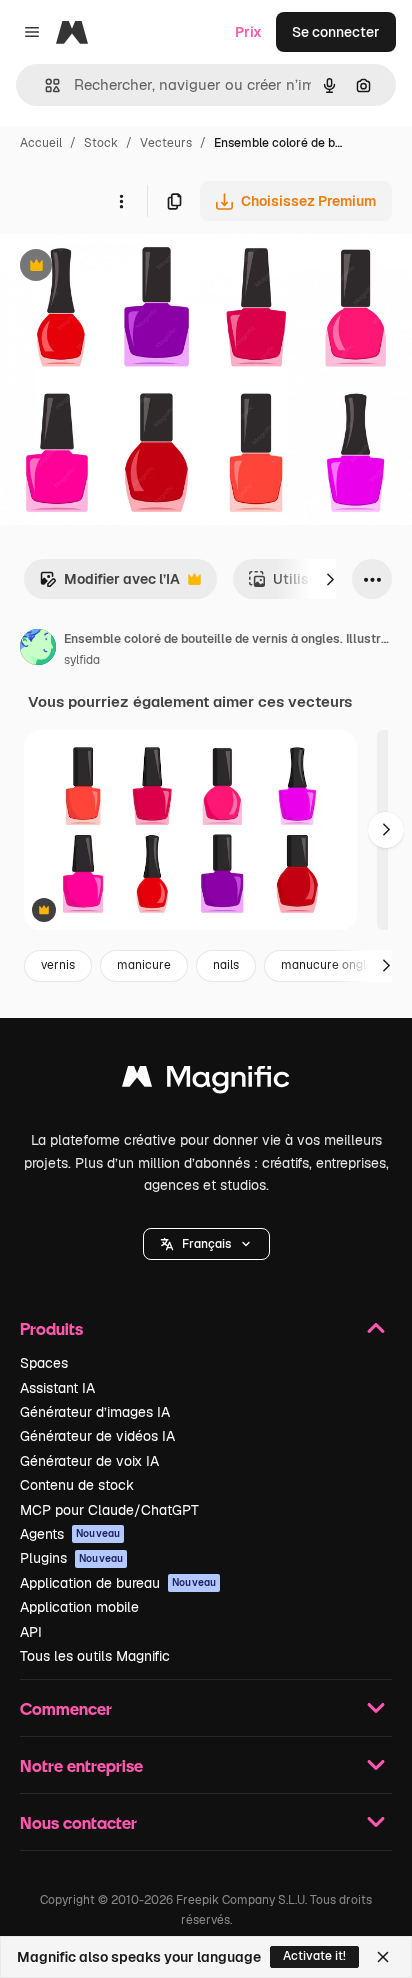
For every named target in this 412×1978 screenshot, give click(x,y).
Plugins (71, 1558)
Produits (51, 1328)
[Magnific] (206, 1081)
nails (226, 965)
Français (206, 1244)
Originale (132, 267)
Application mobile (79, 1607)
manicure (144, 965)
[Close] (383, 1957)
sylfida (82, 660)
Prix (248, 32)
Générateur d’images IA (95, 1412)
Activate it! (314, 1956)
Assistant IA (57, 1388)
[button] (206, 1244)
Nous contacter (78, 1822)
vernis (58, 965)
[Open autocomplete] (44, 85)
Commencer (66, 1708)
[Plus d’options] (121, 201)
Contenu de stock (77, 1485)
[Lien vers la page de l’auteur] (38, 650)
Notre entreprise (81, 1765)
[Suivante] (330, 579)
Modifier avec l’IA (109, 584)
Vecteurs (166, 143)
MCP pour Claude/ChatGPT (109, 1510)
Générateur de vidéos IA (97, 1436)
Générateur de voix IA (89, 1461)
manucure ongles (330, 965)
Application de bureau (118, 1583)
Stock (101, 143)
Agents (70, 1534)
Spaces (44, 1363)
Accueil (41, 143)
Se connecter (336, 32)
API (31, 1632)
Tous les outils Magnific (95, 1656)
